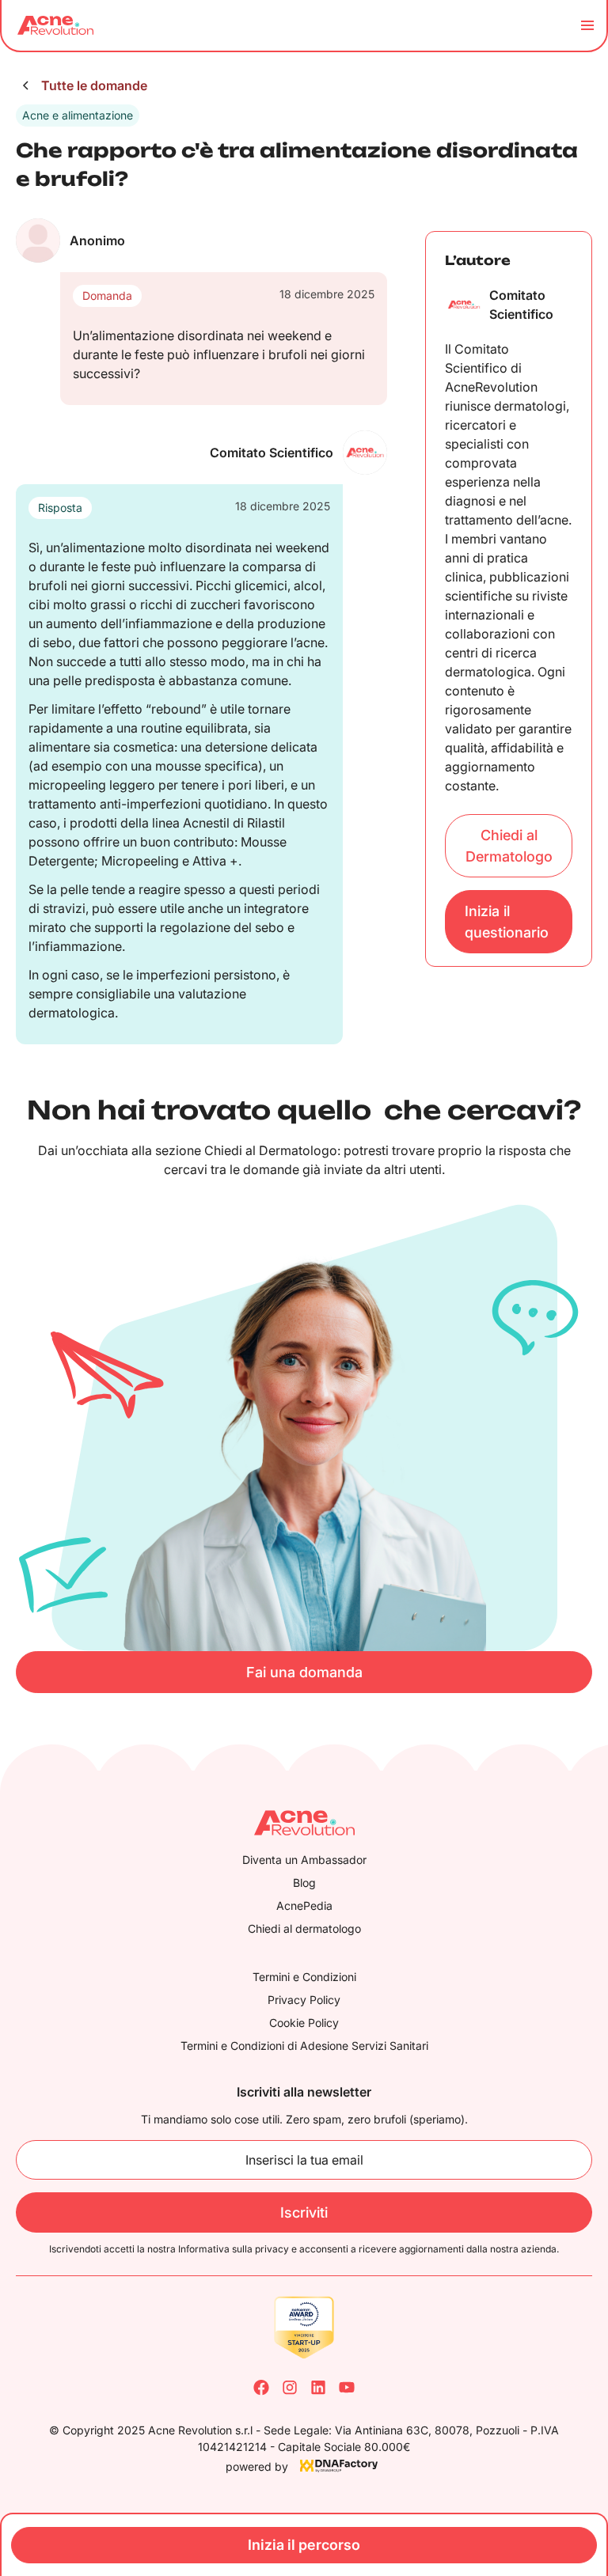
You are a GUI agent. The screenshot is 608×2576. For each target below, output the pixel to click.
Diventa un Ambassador (304, 1860)
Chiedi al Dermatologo (509, 846)
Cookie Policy (304, 2023)
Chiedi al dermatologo (304, 1928)
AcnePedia (304, 1905)
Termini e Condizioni (304, 1977)
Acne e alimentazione (78, 115)
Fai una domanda (304, 1672)
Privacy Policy (304, 2000)
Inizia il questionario (507, 922)
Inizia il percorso (304, 2545)
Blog (304, 1883)
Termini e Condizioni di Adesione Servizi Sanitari (304, 2046)
